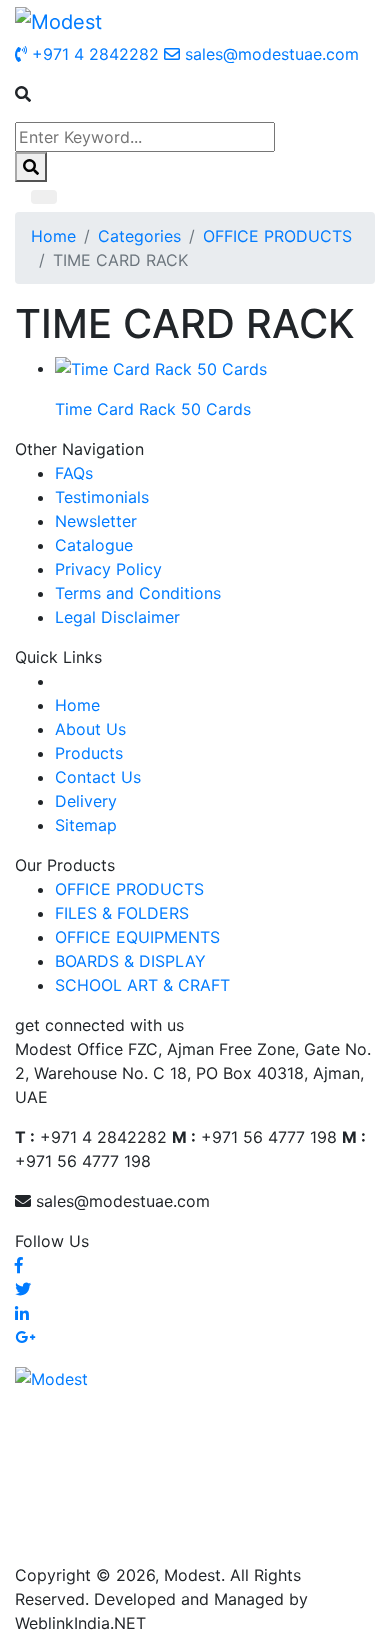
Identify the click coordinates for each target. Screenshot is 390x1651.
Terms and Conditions (138, 593)
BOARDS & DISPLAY (130, 961)
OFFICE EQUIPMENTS (137, 937)
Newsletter (96, 521)
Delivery (86, 801)
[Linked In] (22, 1313)
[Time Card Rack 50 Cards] (161, 368)
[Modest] (58, 21)
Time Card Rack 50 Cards (153, 409)
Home (53, 236)
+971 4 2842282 (93, 54)
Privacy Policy (108, 569)
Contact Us (98, 777)
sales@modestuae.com (269, 54)
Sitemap (86, 825)
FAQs (74, 473)
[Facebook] (19, 1265)
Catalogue (94, 545)
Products (89, 753)
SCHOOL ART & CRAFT (142, 985)
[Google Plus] (25, 1337)
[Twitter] (23, 1289)
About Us (90, 729)
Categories (139, 236)
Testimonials (102, 497)
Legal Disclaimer (117, 617)
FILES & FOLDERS (122, 913)
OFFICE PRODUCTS (277, 236)
